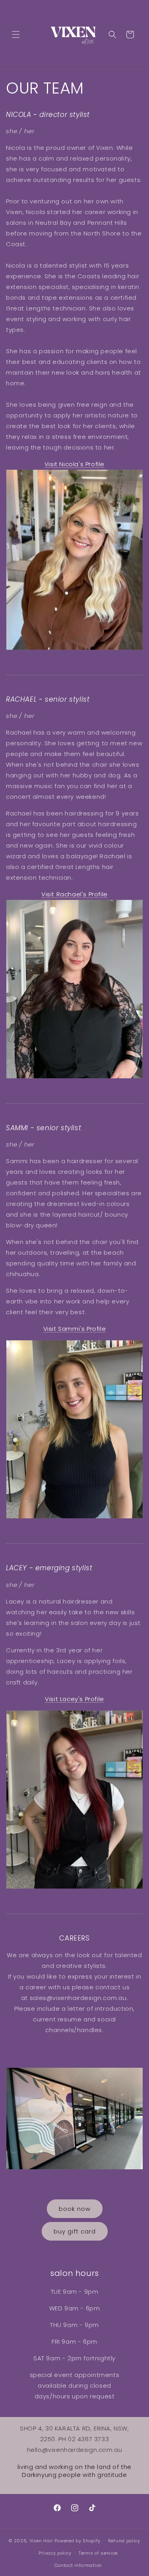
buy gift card (75, 2231)
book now (75, 2209)
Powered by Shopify (77, 2541)
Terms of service (98, 2553)
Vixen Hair (41, 2541)
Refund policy (124, 2541)
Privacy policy (55, 2553)
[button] (16, 34)
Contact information (78, 2565)
